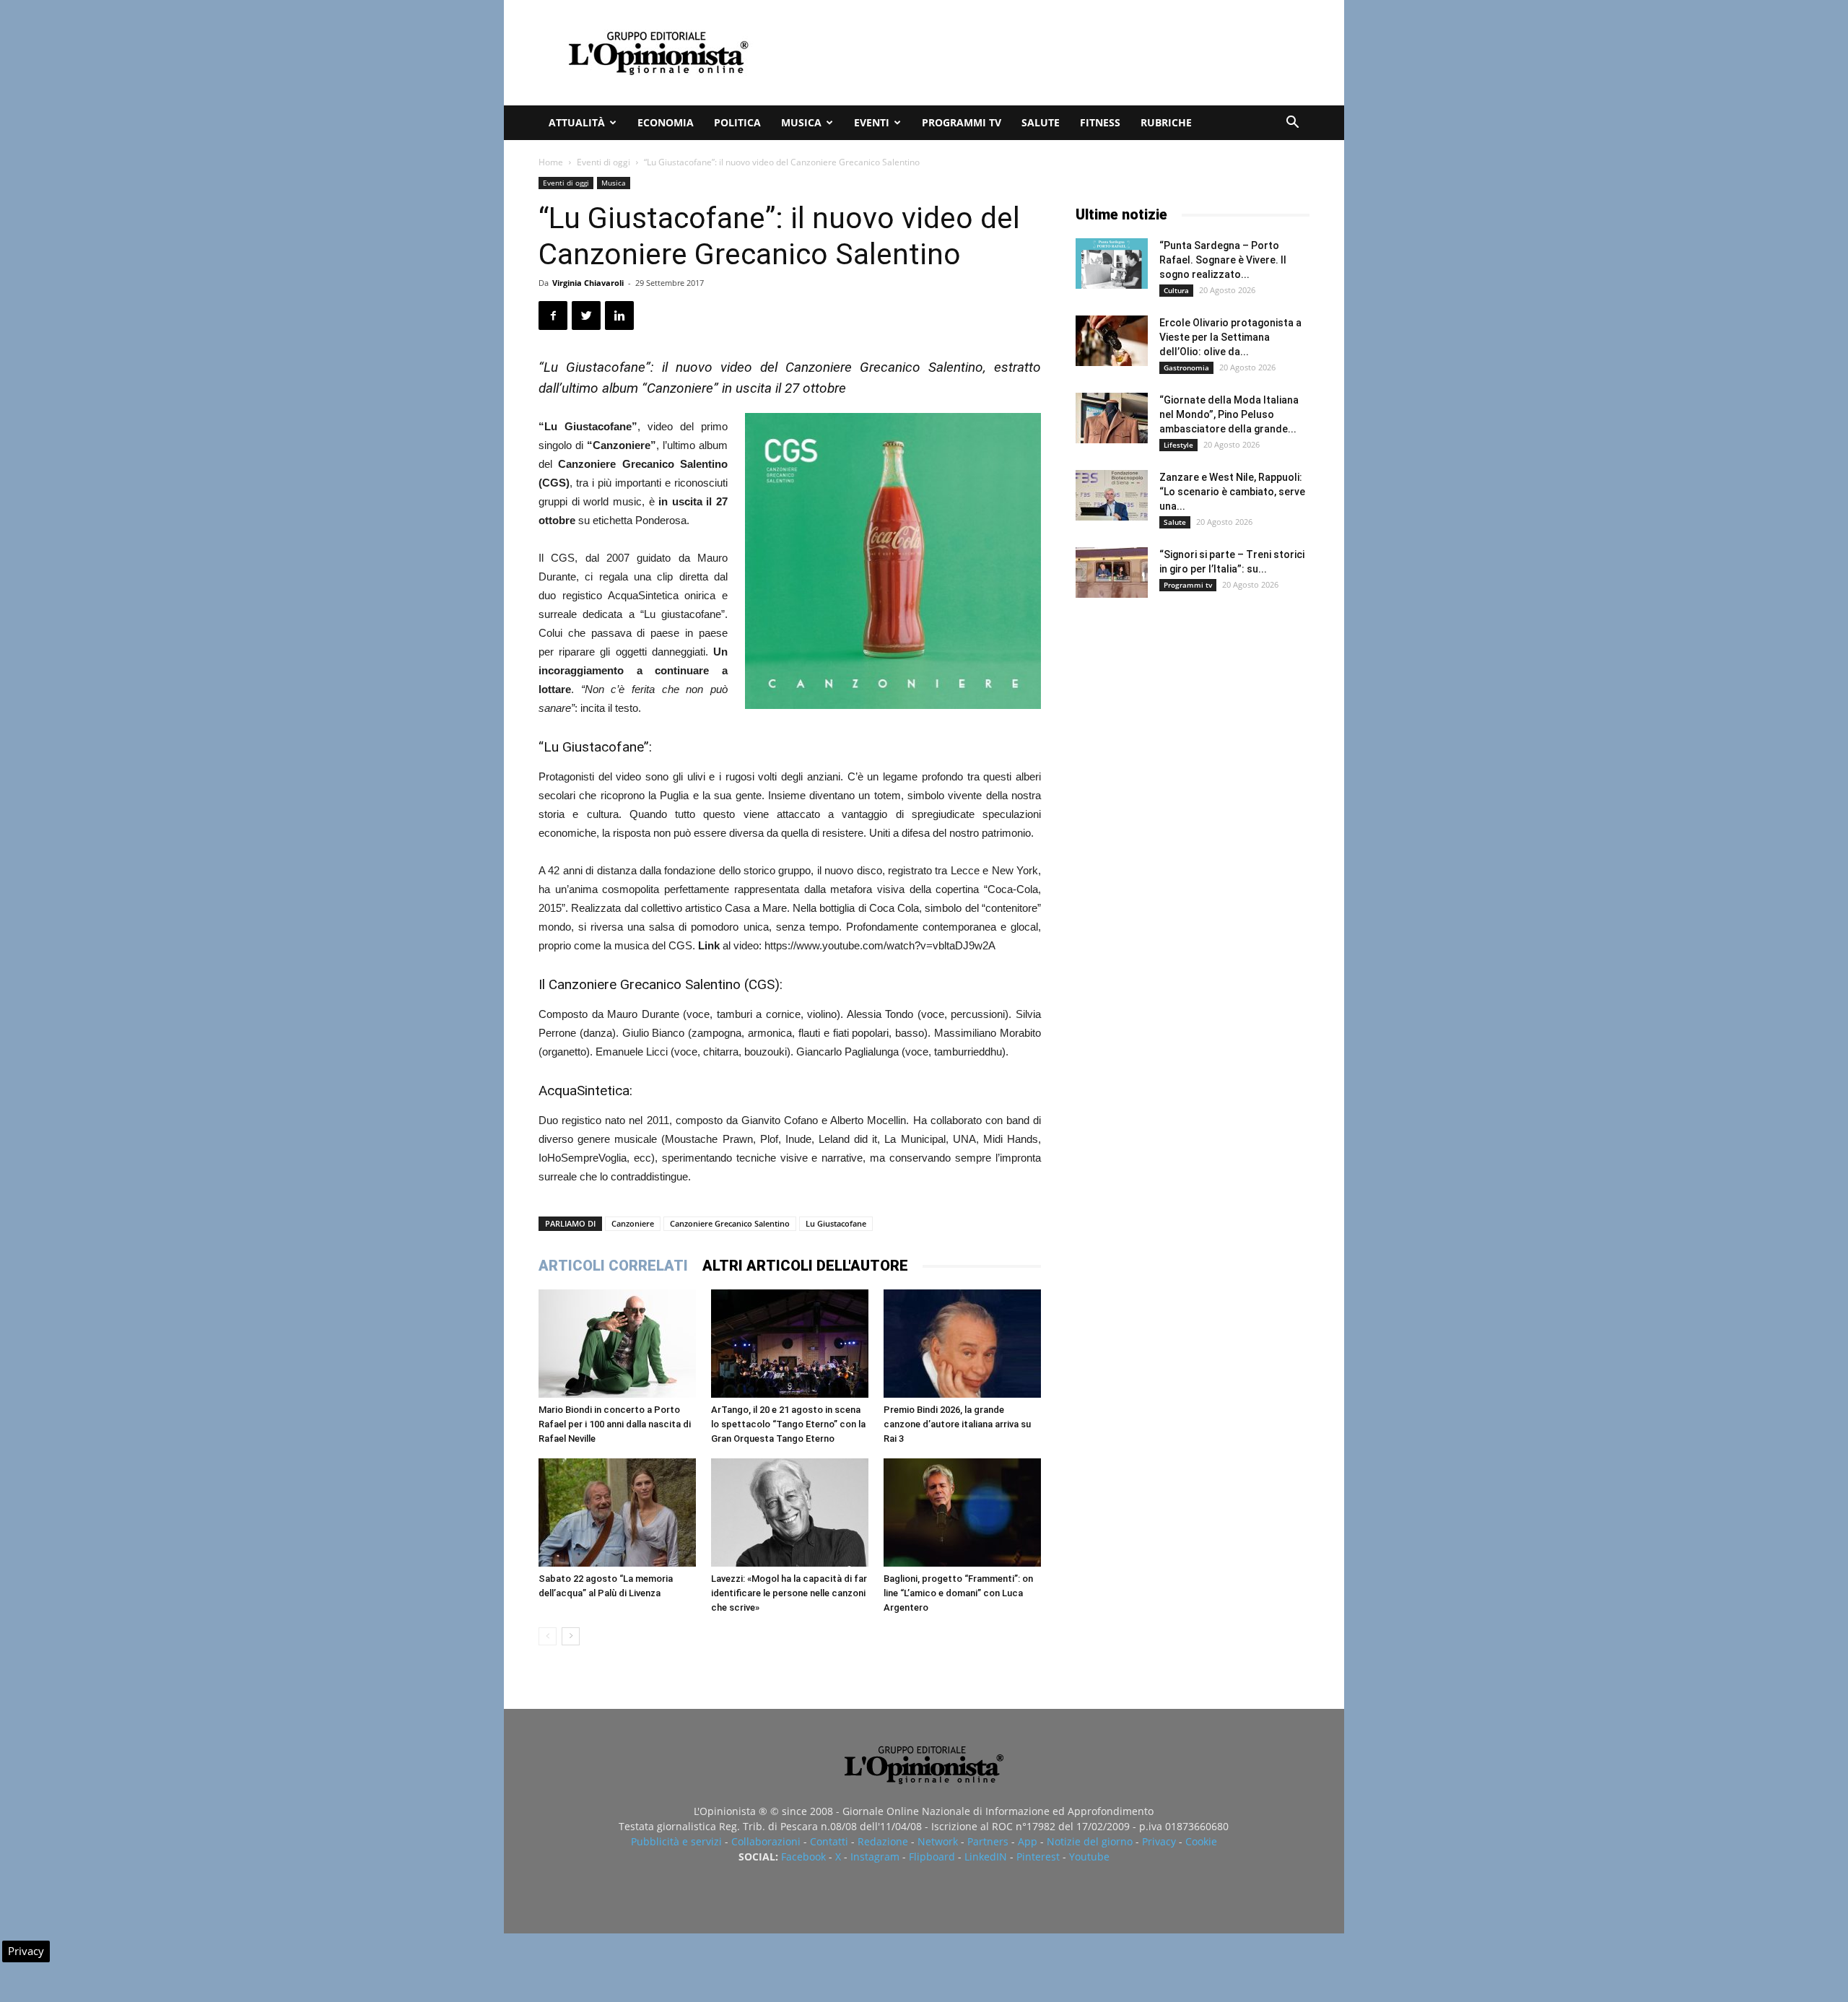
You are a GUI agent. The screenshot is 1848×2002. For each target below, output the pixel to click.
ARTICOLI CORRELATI (613, 1266)
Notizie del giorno (1090, 1841)
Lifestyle (1178, 445)
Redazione (883, 1841)
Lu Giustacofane (836, 1223)
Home (551, 162)
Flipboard (932, 1857)
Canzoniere (633, 1223)
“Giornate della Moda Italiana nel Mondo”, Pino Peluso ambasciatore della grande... (1229, 414)
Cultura (1176, 290)
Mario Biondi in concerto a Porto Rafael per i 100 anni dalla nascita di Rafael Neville (615, 1424)
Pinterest (1038, 1857)
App (1028, 1841)
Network (938, 1841)
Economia (666, 122)
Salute (1041, 122)
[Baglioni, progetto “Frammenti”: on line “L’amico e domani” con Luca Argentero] (962, 1513)
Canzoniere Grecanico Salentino (730, 1223)
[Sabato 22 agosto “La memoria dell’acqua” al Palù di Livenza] (617, 1513)
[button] (1292, 124)
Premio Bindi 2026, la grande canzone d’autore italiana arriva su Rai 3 (957, 1424)
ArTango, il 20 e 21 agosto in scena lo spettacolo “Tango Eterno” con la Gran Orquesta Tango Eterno (788, 1424)
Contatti (829, 1841)
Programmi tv (962, 122)
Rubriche (1166, 122)
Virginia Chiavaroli (588, 283)
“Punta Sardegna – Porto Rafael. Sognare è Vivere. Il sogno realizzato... (1223, 260)
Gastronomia (1186, 367)
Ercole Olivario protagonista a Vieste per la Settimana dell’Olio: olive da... (1230, 337)
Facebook (803, 1857)
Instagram (875, 1857)
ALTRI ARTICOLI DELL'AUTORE (805, 1266)
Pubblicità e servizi (676, 1841)
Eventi (872, 122)
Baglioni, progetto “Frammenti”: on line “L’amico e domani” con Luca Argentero (958, 1593)
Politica (737, 122)
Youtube (1089, 1857)
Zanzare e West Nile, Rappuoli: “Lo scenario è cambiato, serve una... (1232, 492)
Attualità (577, 122)
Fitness (1100, 122)
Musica (801, 122)
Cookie (1201, 1841)
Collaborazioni (766, 1841)
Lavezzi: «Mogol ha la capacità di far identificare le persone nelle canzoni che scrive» (789, 1593)
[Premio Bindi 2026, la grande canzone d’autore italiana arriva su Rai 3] (962, 1344)
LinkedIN (986, 1857)
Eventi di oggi (603, 162)
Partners (988, 1841)
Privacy (1159, 1841)
